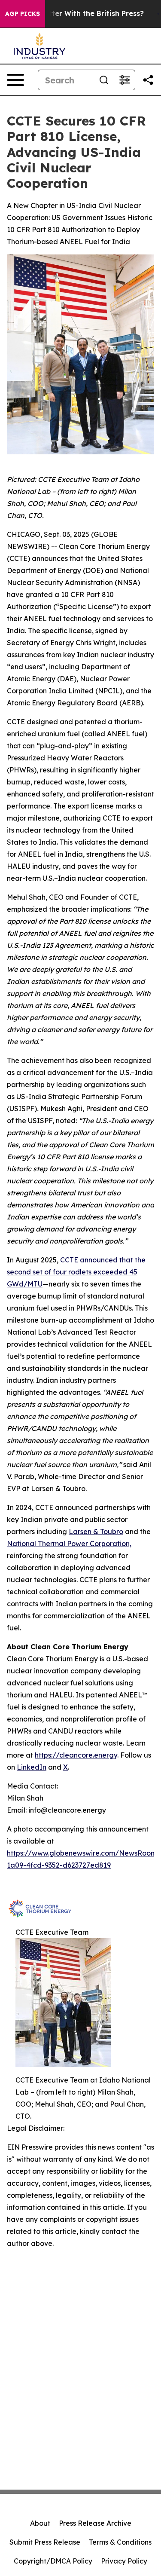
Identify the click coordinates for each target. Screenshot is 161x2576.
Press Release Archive (95, 2523)
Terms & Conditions (120, 2542)
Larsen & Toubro (96, 1532)
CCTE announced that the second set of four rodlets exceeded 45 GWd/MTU (76, 1272)
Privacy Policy (124, 2561)
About (40, 2523)
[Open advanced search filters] (125, 80)
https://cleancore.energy (76, 1755)
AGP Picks (23, 14)
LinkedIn (32, 1767)
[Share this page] (148, 80)
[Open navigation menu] (15, 80)
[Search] (104, 80)
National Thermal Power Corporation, (69, 1544)
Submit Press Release (45, 2542)
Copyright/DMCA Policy (53, 2561)
